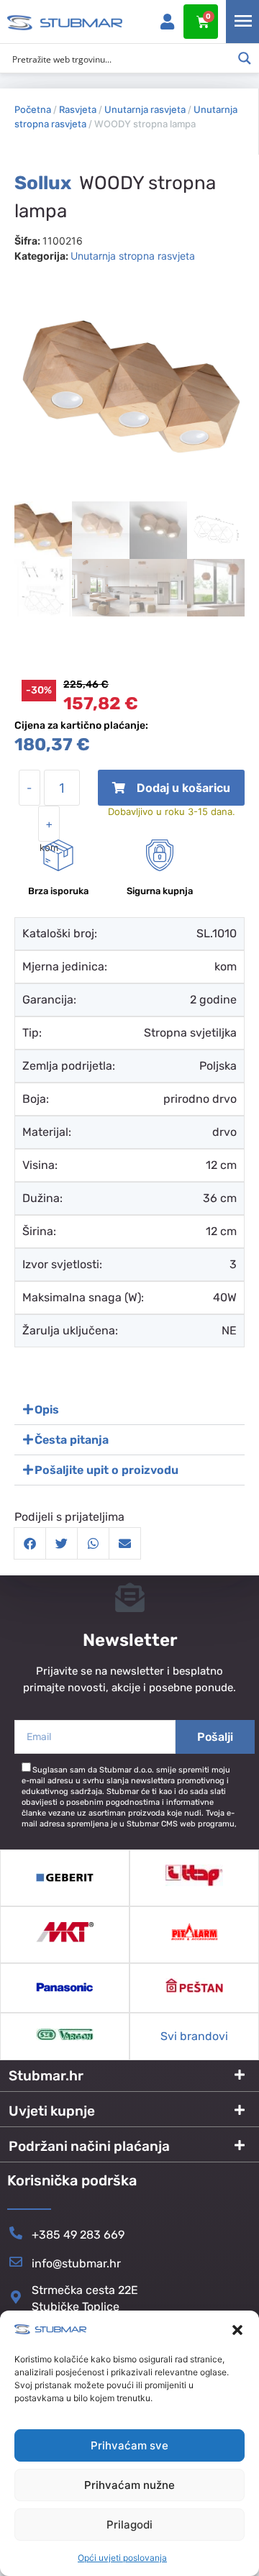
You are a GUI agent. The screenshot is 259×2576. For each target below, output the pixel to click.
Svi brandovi (194, 2036)
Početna (33, 109)
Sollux (43, 183)
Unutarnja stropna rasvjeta (133, 256)
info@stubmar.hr (76, 2263)
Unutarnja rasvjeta (145, 109)
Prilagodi (129, 2525)
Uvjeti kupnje (52, 2111)
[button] (237, 2330)
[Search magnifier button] (245, 58)
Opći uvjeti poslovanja (122, 2558)
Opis (47, 1410)
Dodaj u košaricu (172, 793)
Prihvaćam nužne (129, 2485)
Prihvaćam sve (129, 2445)
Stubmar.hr (46, 2076)
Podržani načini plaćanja (89, 2146)
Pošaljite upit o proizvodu (106, 1470)
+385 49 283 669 (78, 2235)
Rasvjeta (78, 109)
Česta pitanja (72, 1440)
